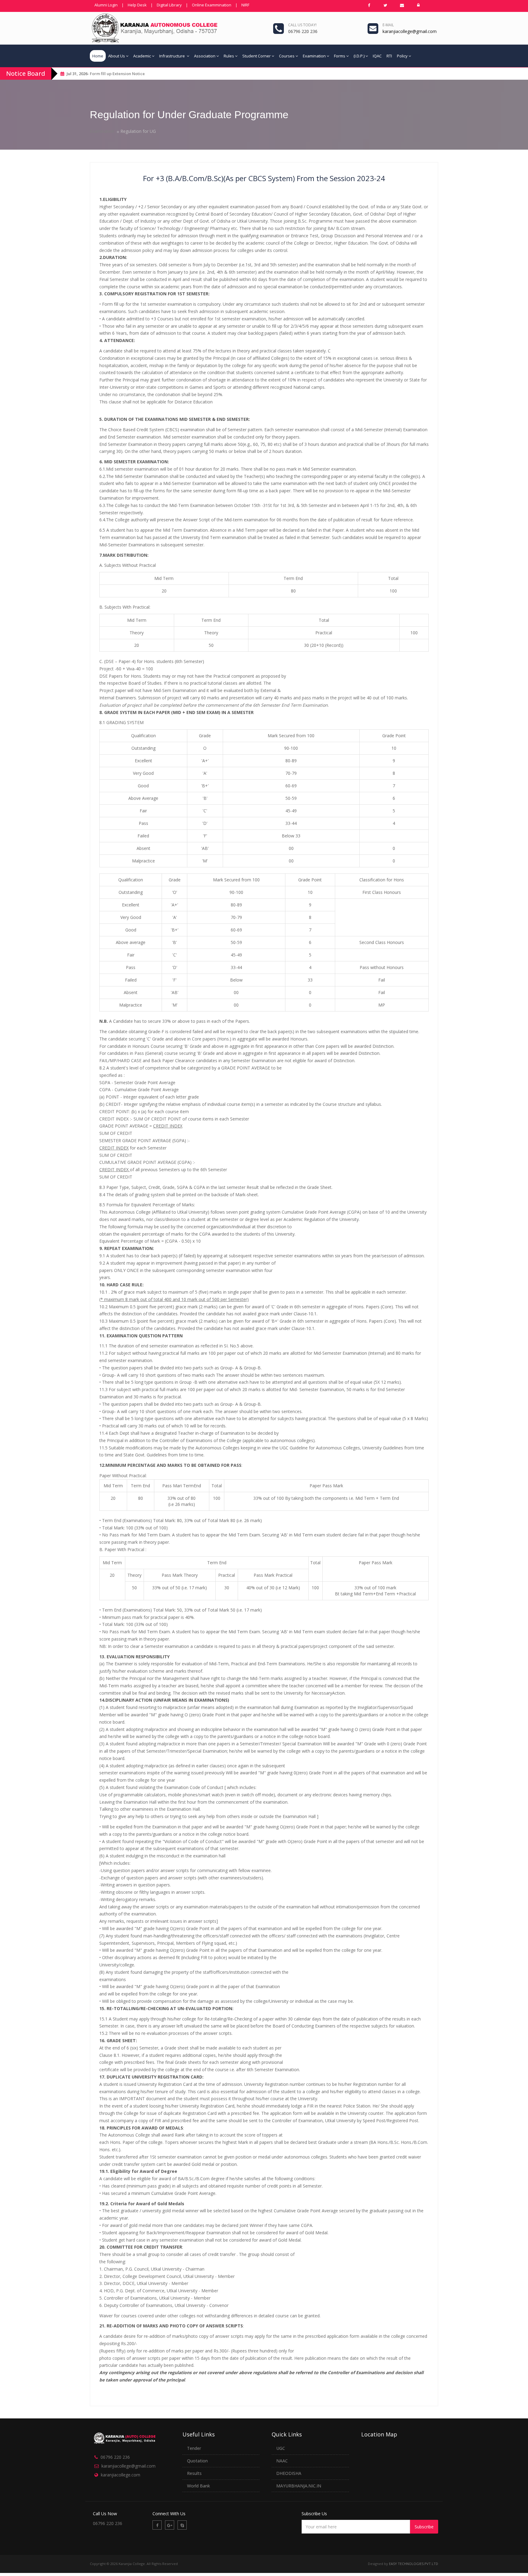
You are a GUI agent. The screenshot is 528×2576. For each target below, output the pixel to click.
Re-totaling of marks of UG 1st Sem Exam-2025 (134, 74)
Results (194, 2473)
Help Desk (137, 5)
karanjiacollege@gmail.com (128, 2466)
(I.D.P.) (359, 56)
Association (205, 56)
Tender (194, 2448)
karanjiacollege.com (121, 2475)
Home (98, 56)
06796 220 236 (115, 2457)
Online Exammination (212, 5)
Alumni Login (106, 5)
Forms (340, 56)
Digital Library (169, 5)
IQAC (377, 56)
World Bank (198, 2486)
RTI (389, 56)
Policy (402, 56)
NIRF (245, 5)
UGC (281, 2448)
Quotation (197, 2461)
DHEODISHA (289, 2473)
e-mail (388, 25)
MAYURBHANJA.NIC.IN (299, 2486)
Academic (142, 56)
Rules (229, 56)
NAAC (282, 2461)
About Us (117, 56)
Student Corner (257, 56)
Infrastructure (172, 56)
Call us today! (302, 25)
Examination (314, 56)
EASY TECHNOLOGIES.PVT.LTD (414, 2564)
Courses (287, 56)
